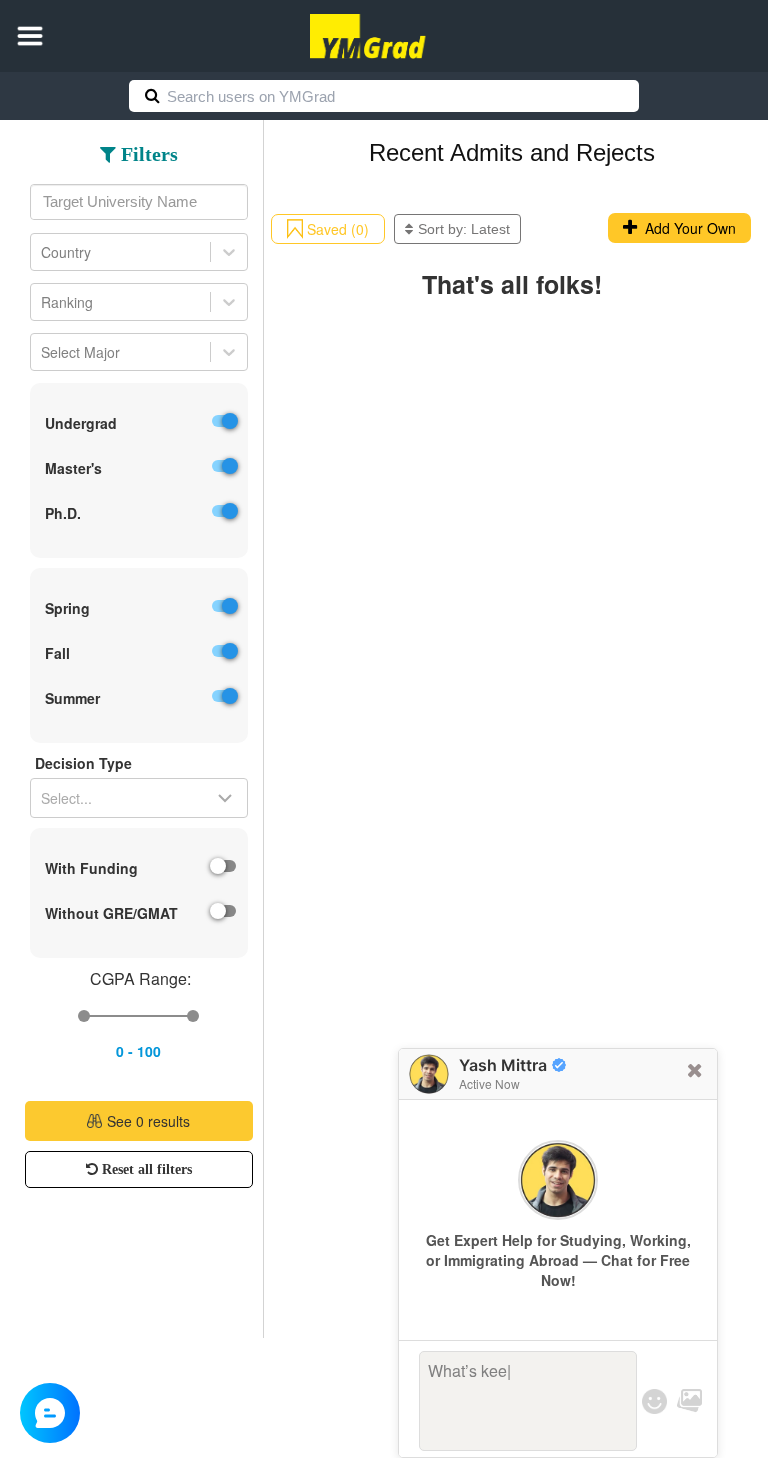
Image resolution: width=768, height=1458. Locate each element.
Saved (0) (336, 229)
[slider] (84, 1016)
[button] (30, 36)
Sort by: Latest (464, 229)
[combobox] (139, 202)
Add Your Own (686, 228)
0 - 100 (138, 1051)
